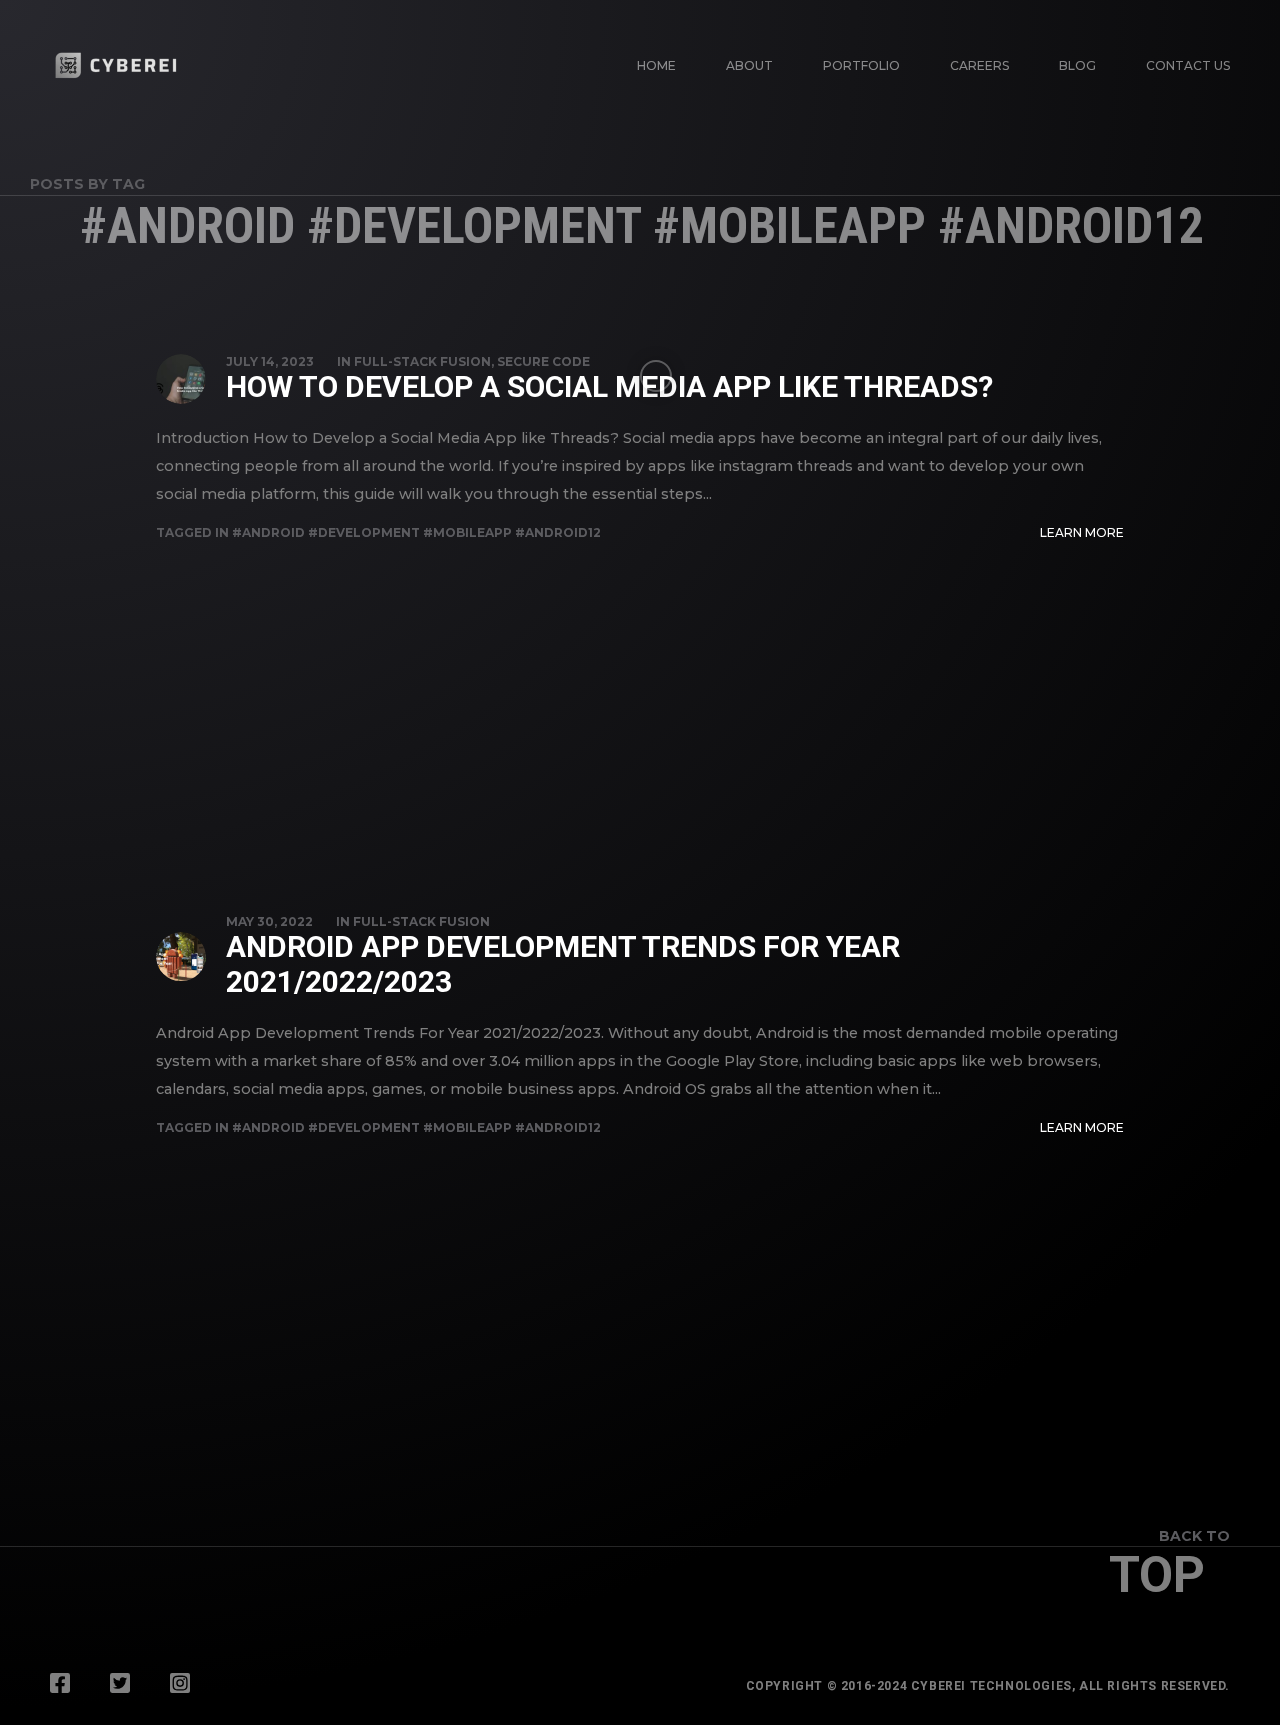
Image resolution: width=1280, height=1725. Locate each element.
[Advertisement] (640, 694)
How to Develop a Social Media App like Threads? (609, 386)
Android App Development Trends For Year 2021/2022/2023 (563, 964)
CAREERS (979, 65)
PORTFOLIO (861, 65)
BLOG (1077, 65)
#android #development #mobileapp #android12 (416, 532)
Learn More (1082, 532)
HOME (656, 65)
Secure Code (543, 361)
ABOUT (749, 65)
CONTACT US (1188, 65)
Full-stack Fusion (422, 361)
